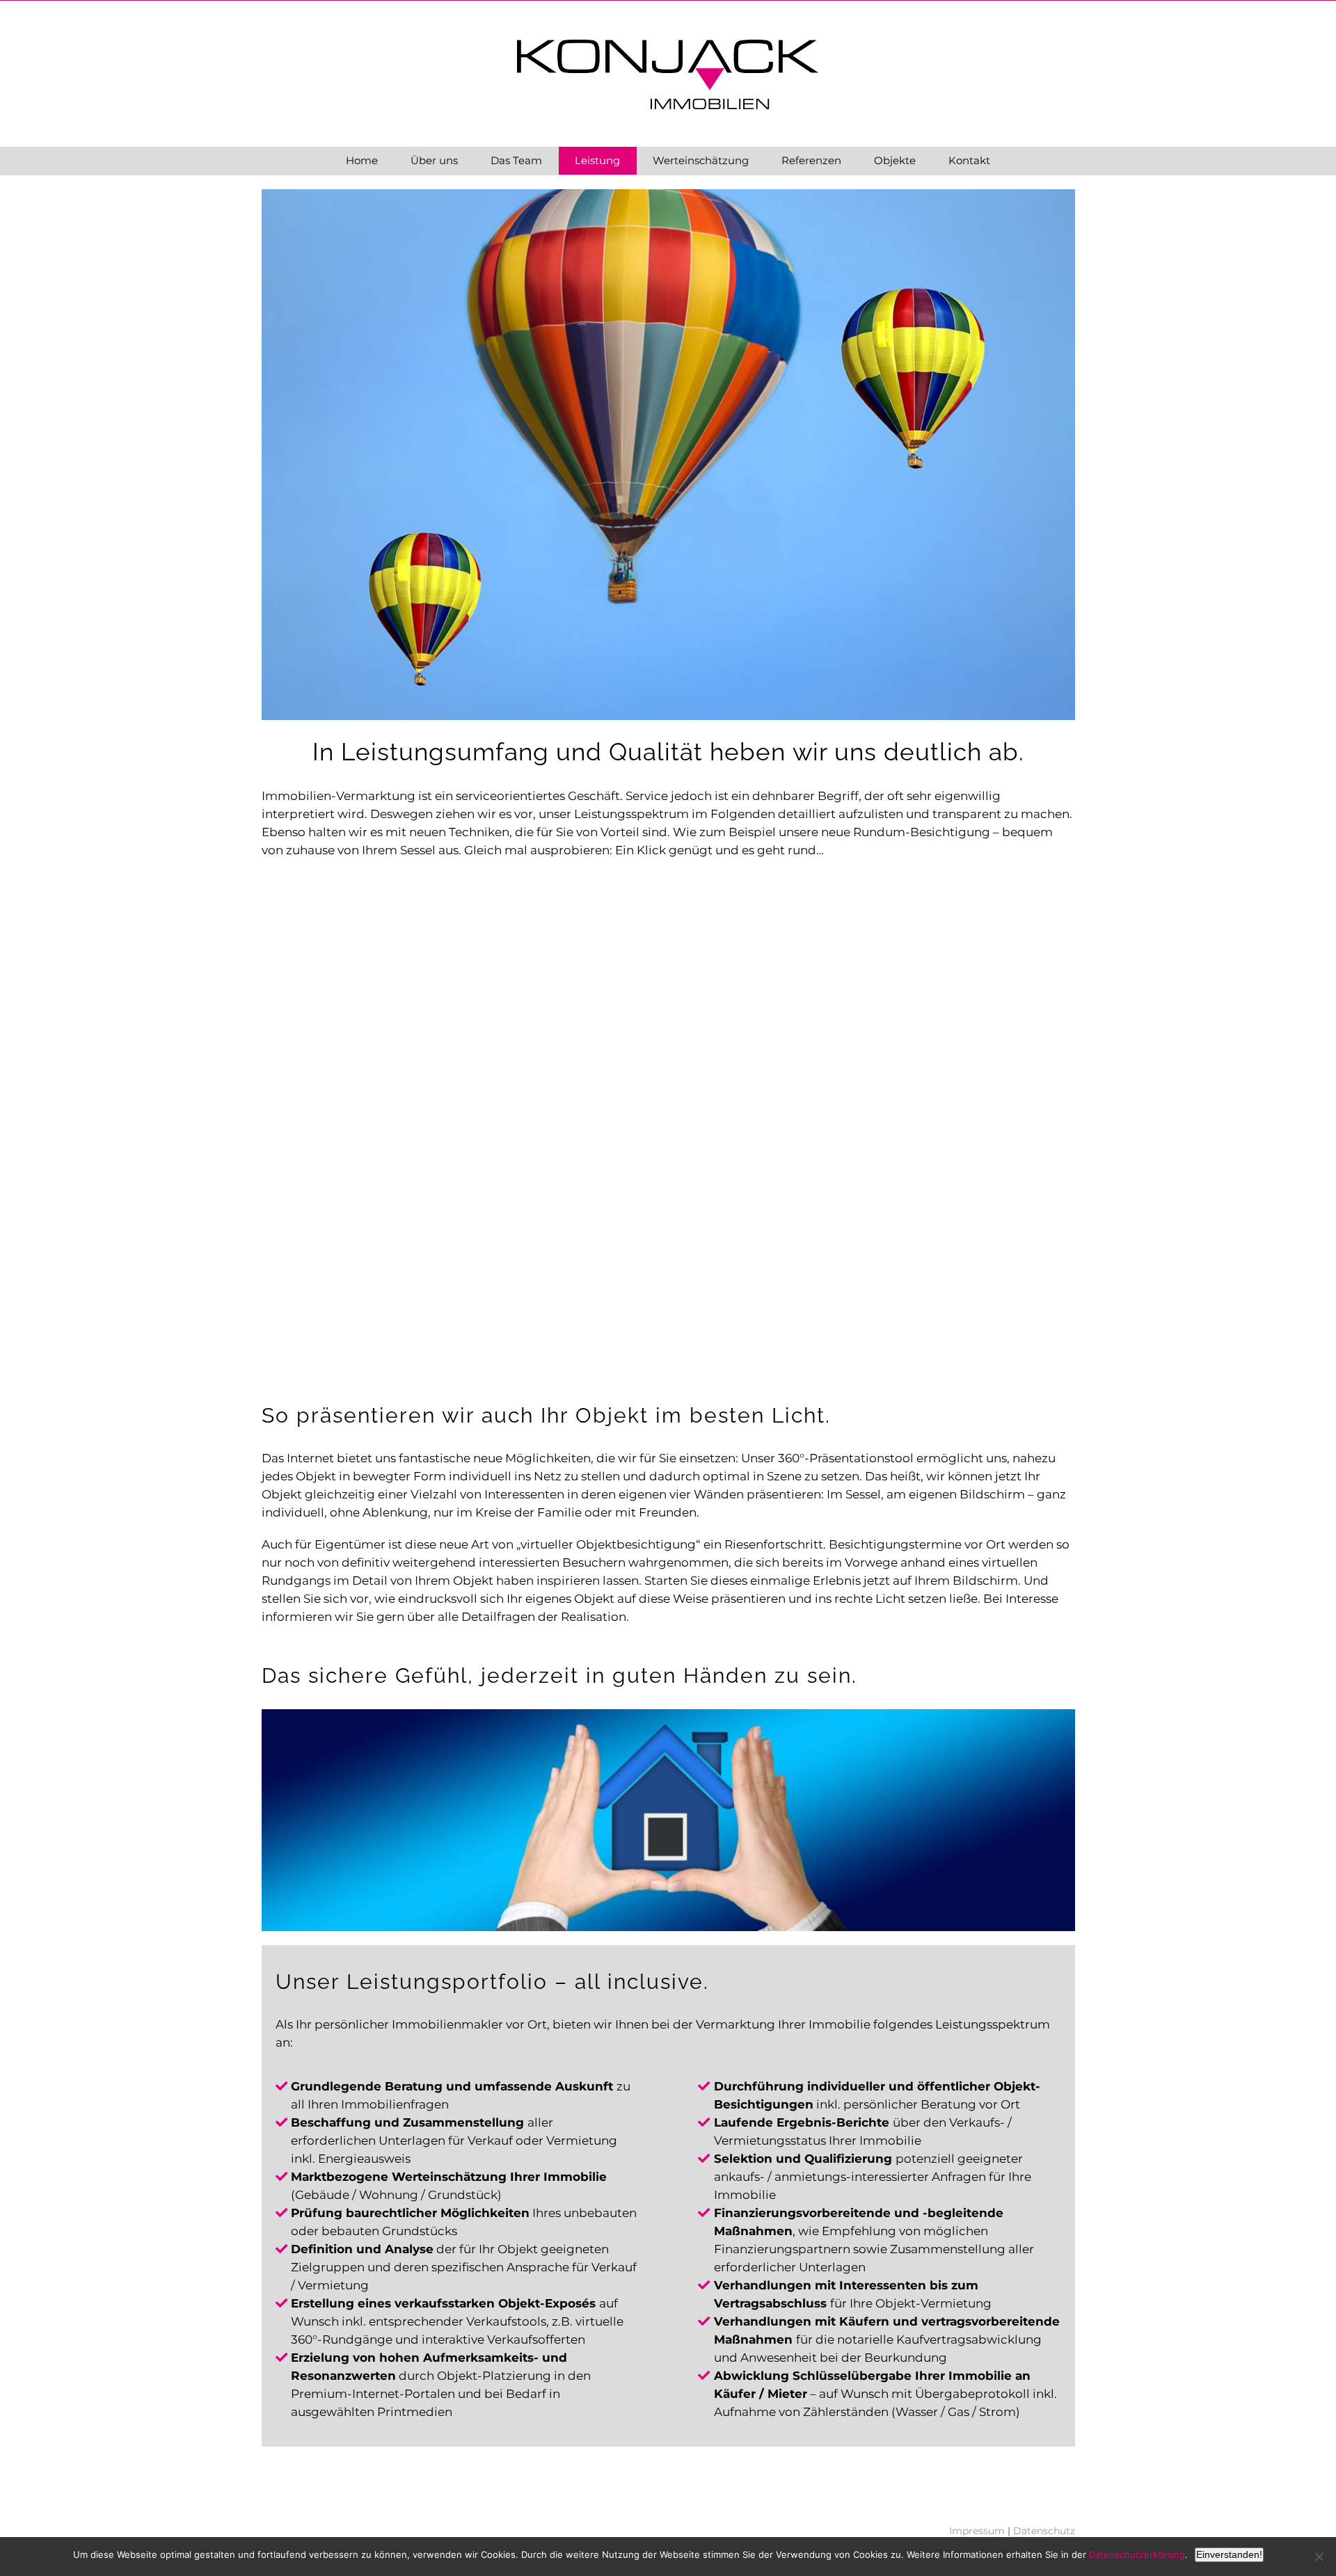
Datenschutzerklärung (1137, 2554)
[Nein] (1319, 2557)
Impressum (977, 2531)
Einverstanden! (1229, 2554)
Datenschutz (1044, 2531)
